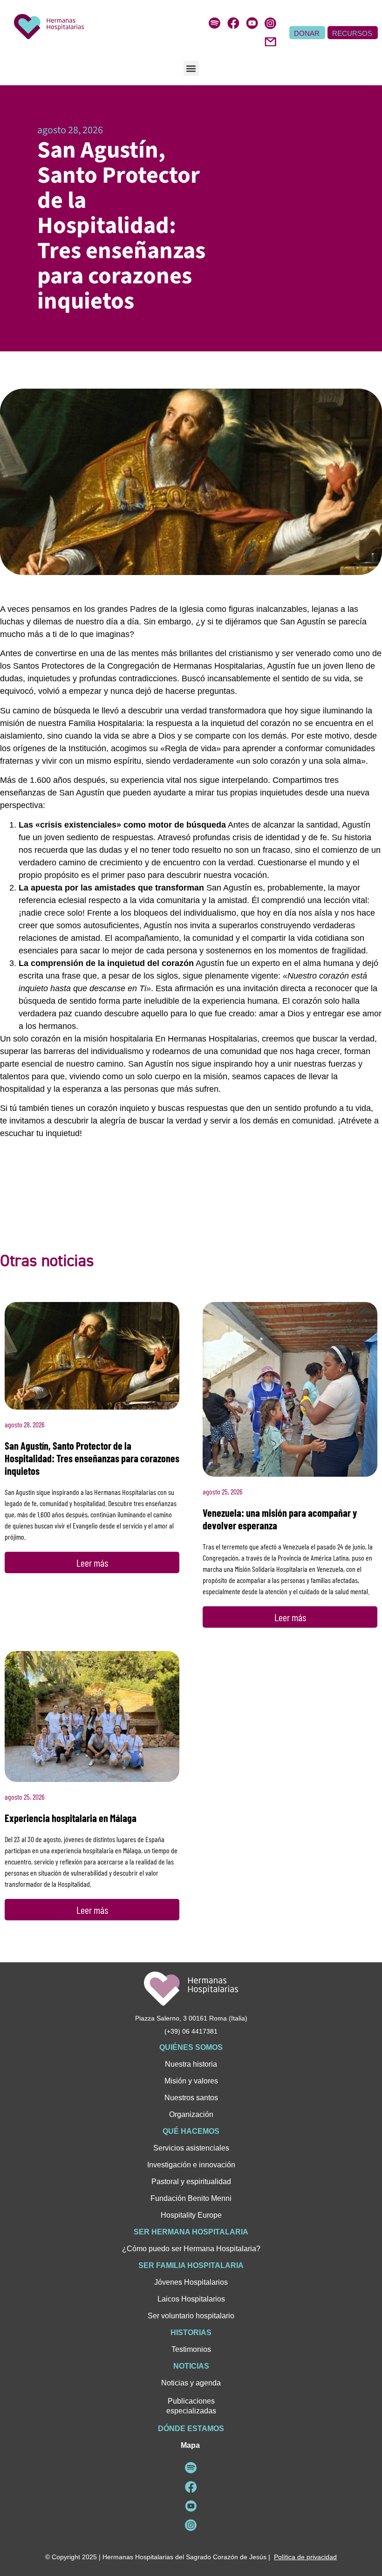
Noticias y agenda (191, 2383)
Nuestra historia (191, 2064)
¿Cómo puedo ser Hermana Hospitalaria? (191, 2249)
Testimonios (191, 2349)
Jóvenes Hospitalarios (191, 2282)
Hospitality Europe (191, 2215)
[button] (191, 68)
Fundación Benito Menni (191, 2198)
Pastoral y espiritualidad (191, 2182)
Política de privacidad (305, 2557)
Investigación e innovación (191, 2165)
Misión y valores (191, 2081)
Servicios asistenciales (191, 2148)
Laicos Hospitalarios (191, 2299)
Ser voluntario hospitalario (191, 2316)
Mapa (190, 2445)
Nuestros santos (191, 2098)
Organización (191, 2114)
